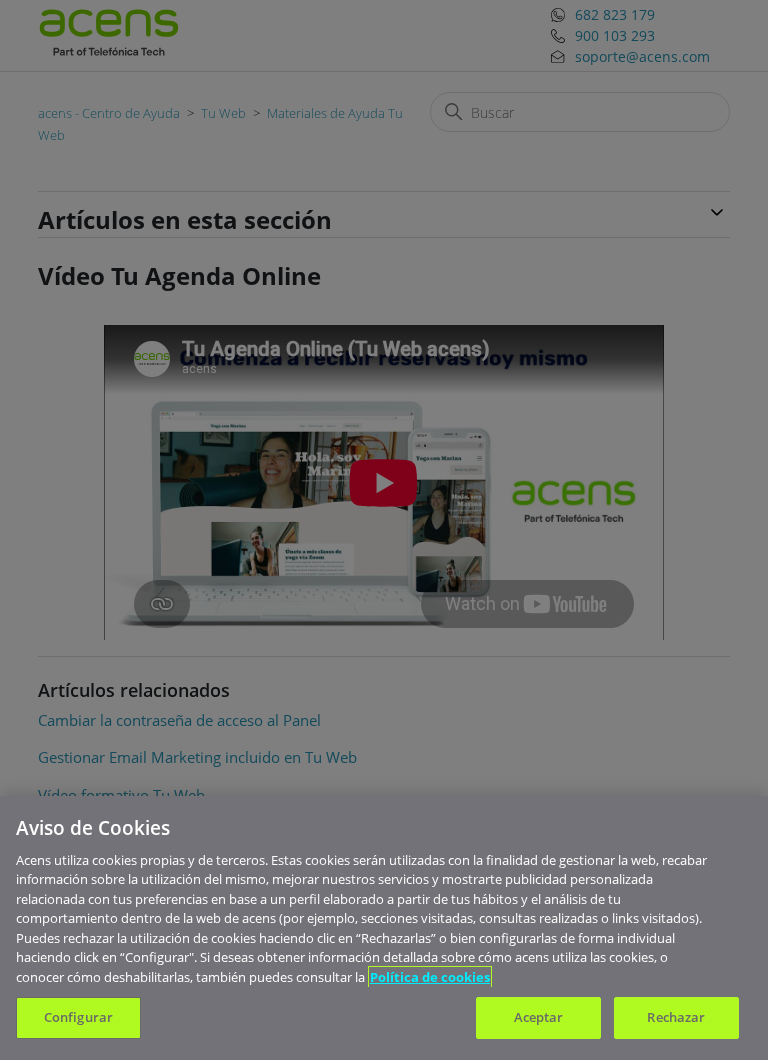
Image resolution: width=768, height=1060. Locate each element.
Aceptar (539, 1017)
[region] (384, 928)
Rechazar (676, 1017)
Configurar (78, 1017)
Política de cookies (430, 977)
